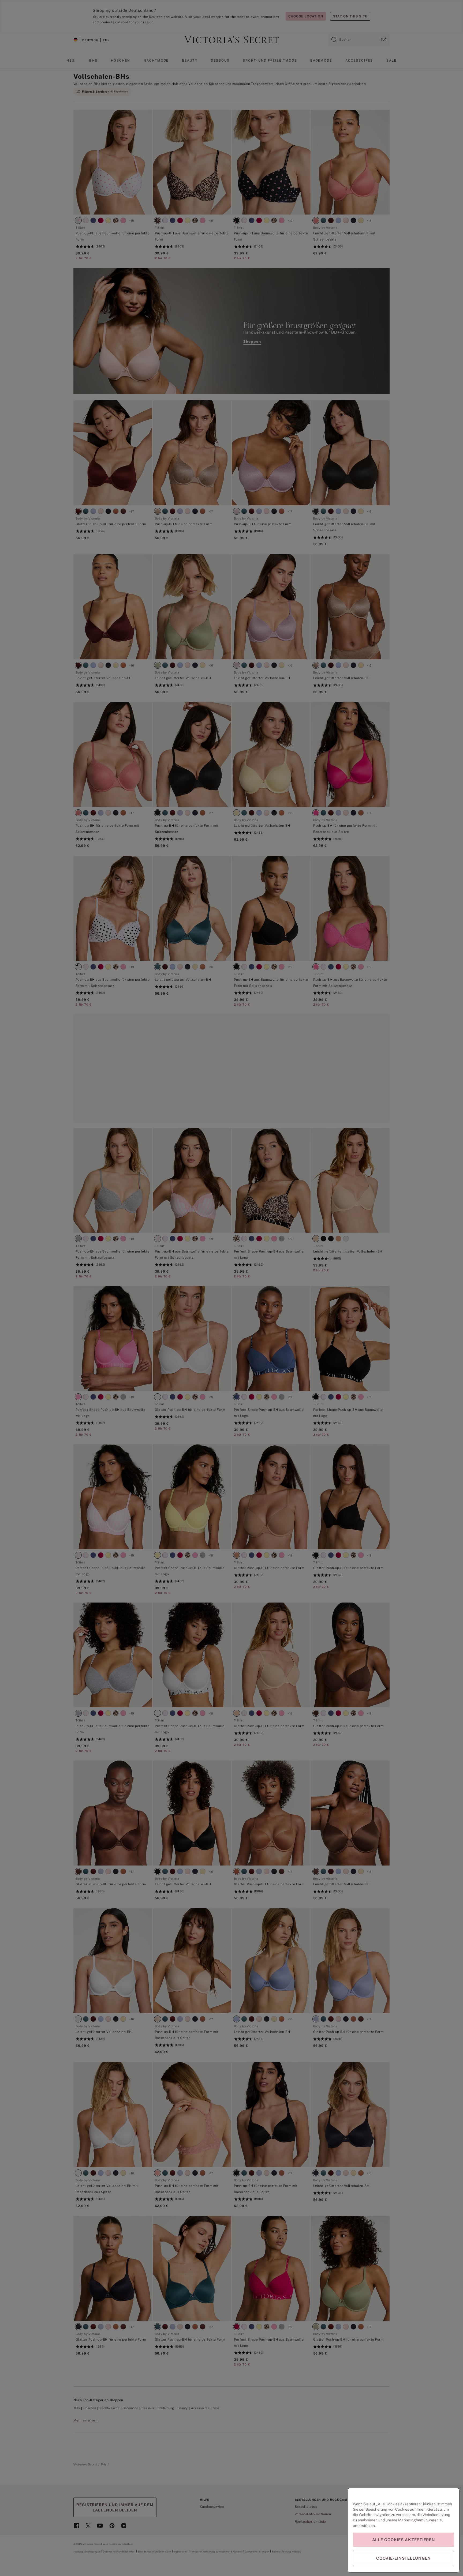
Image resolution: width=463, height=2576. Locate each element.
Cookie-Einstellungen (404, 2558)
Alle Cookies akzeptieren (404, 2540)
